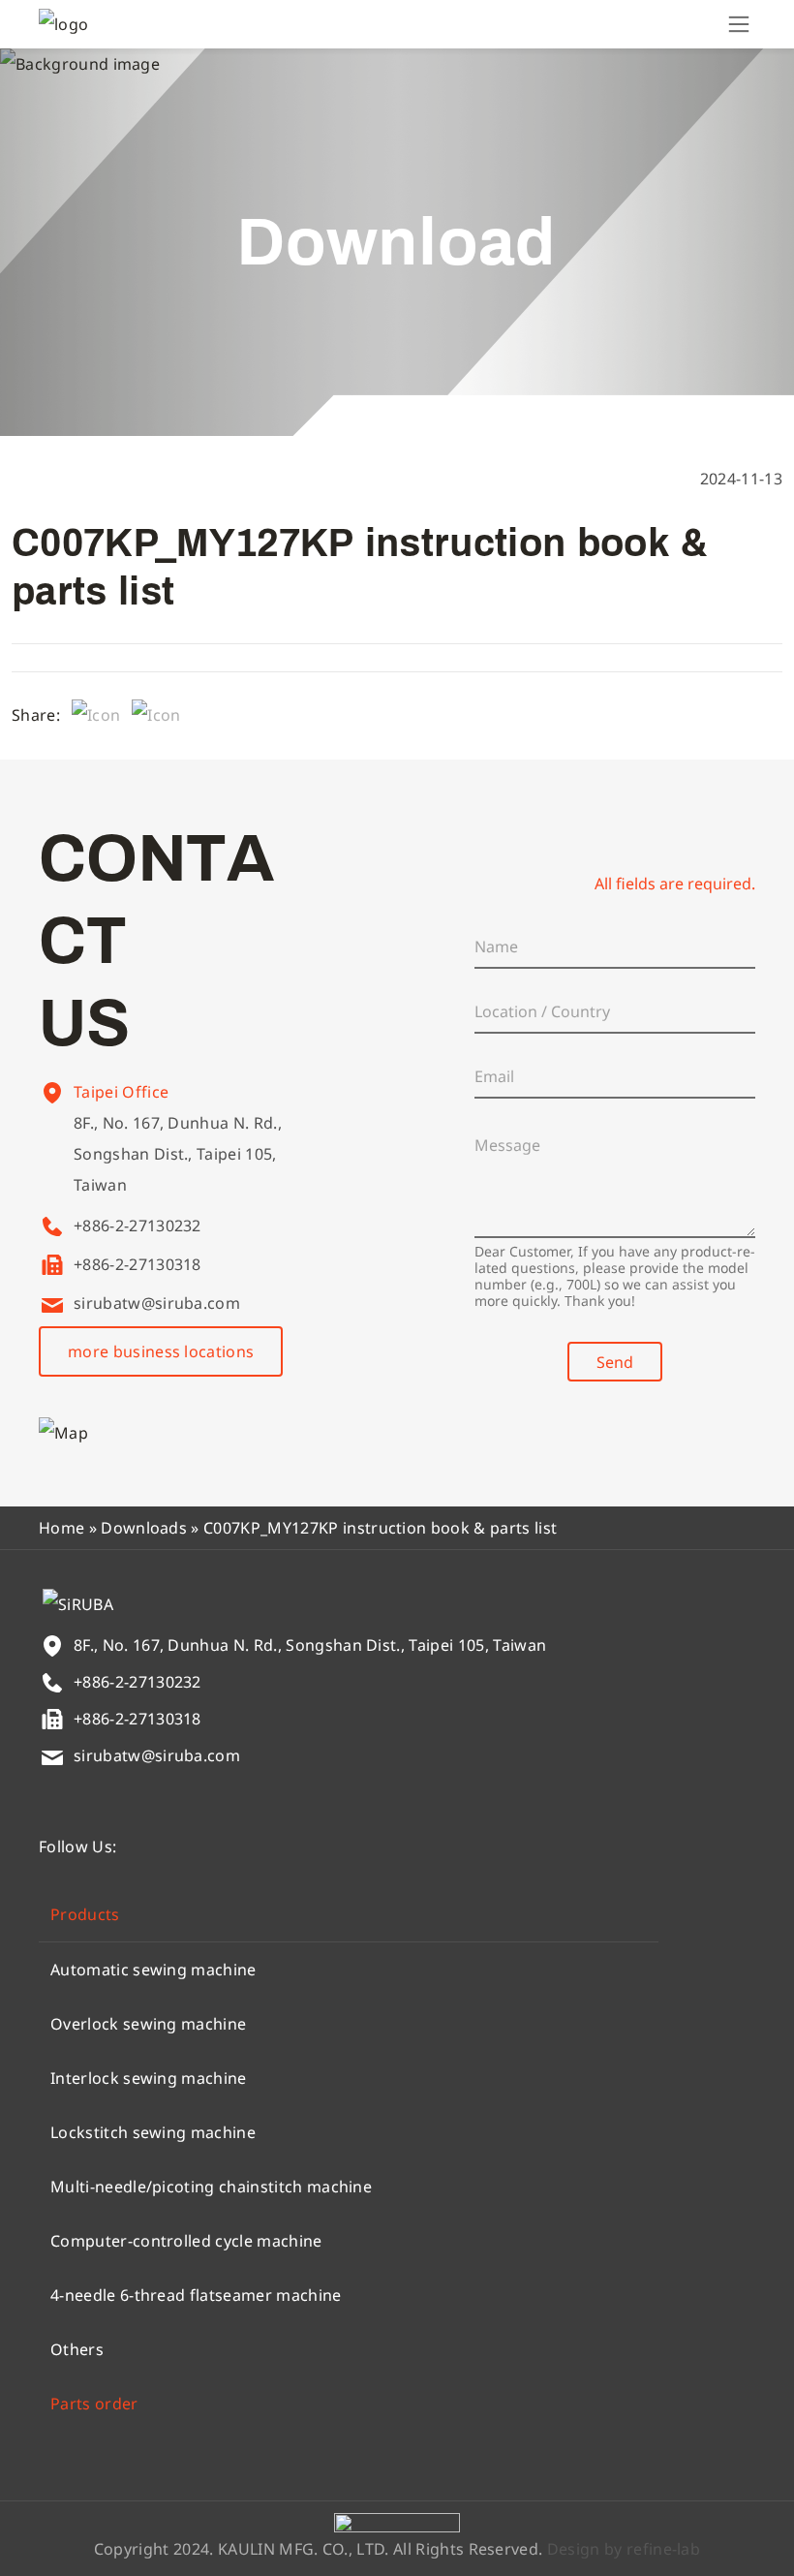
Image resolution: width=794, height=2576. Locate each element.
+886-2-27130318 (137, 1264)
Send (615, 1362)
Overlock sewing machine (148, 2024)
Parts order (94, 2404)
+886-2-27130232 (137, 1226)
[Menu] (739, 24)
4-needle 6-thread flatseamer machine (196, 2295)
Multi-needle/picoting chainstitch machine (211, 2187)
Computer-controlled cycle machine (186, 2241)
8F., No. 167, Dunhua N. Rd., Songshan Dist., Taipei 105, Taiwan (178, 1154)
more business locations (161, 1351)
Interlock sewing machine (149, 2078)
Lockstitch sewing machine (153, 2132)
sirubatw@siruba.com (157, 1303)
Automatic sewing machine (153, 1970)
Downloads (144, 1528)
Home (61, 1528)
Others (77, 2349)
